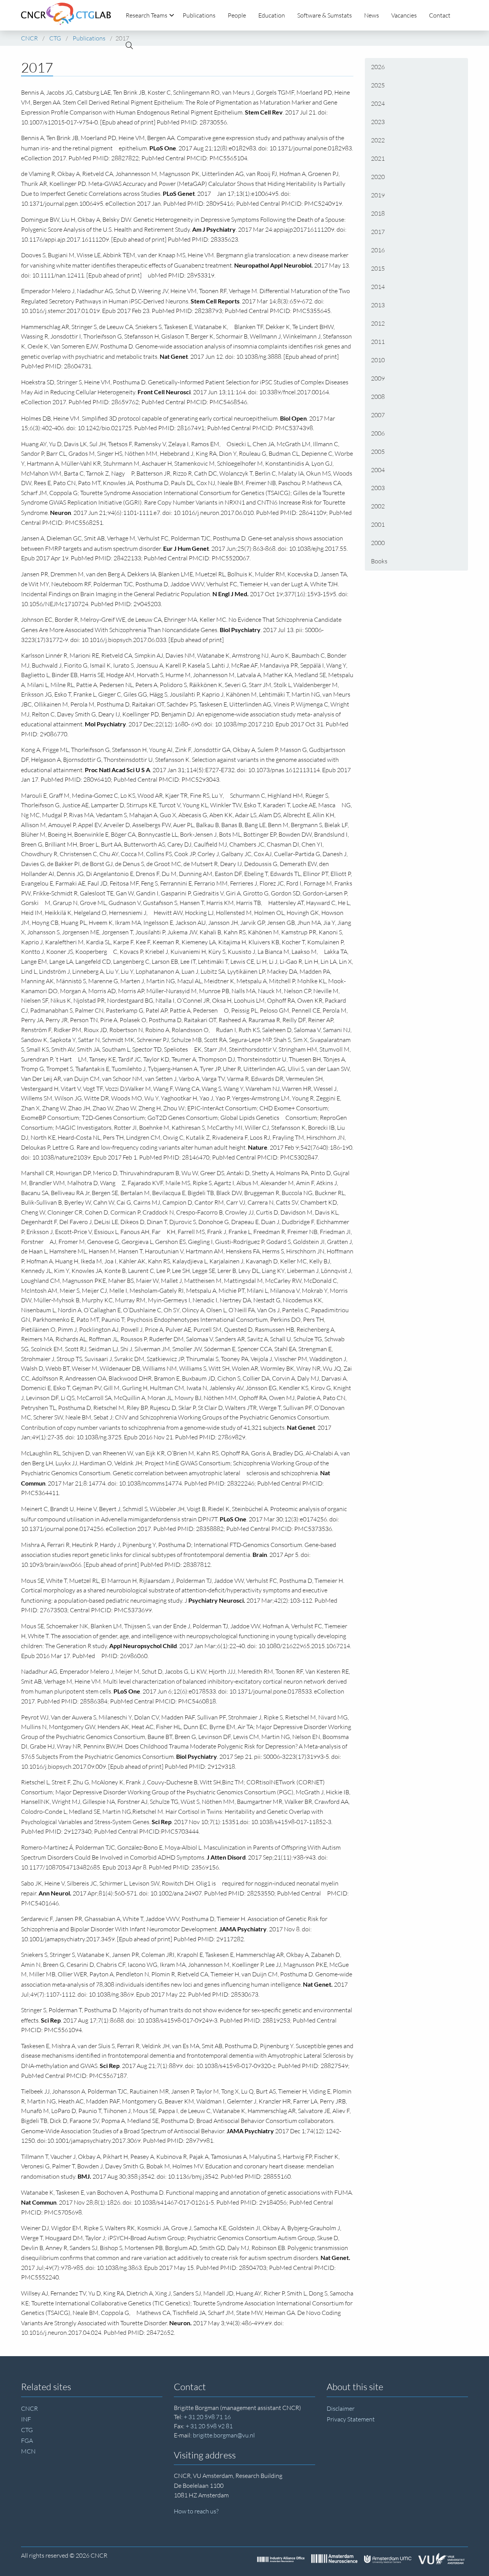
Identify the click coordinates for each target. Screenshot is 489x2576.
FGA (27, 2441)
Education (272, 15)
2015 (378, 268)
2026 (378, 67)
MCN (28, 2451)
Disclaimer (341, 2408)
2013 (378, 305)
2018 (378, 213)
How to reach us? (196, 2511)
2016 (378, 250)
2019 (378, 195)
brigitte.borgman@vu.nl (224, 2435)
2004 (378, 470)
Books (379, 561)
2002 (378, 506)
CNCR (29, 2408)
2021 (378, 158)
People (237, 15)
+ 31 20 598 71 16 (207, 2417)
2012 (378, 323)
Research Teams (147, 15)
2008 (378, 397)
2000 (378, 543)
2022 (378, 140)
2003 (378, 488)
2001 (378, 524)
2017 (378, 232)
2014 (378, 287)
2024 (378, 103)
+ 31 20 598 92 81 (209, 2426)
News (372, 15)
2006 (378, 433)
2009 (378, 378)
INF (26, 2419)
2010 (378, 360)
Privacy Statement (351, 2419)
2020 (378, 177)
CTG (27, 2430)
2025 (378, 85)
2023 (378, 122)
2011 (378, 342)
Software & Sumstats (325, 15)
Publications (199, 15)
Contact (440, 15)
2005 (378, 452)
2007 (378, 415)
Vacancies (404, 15)
